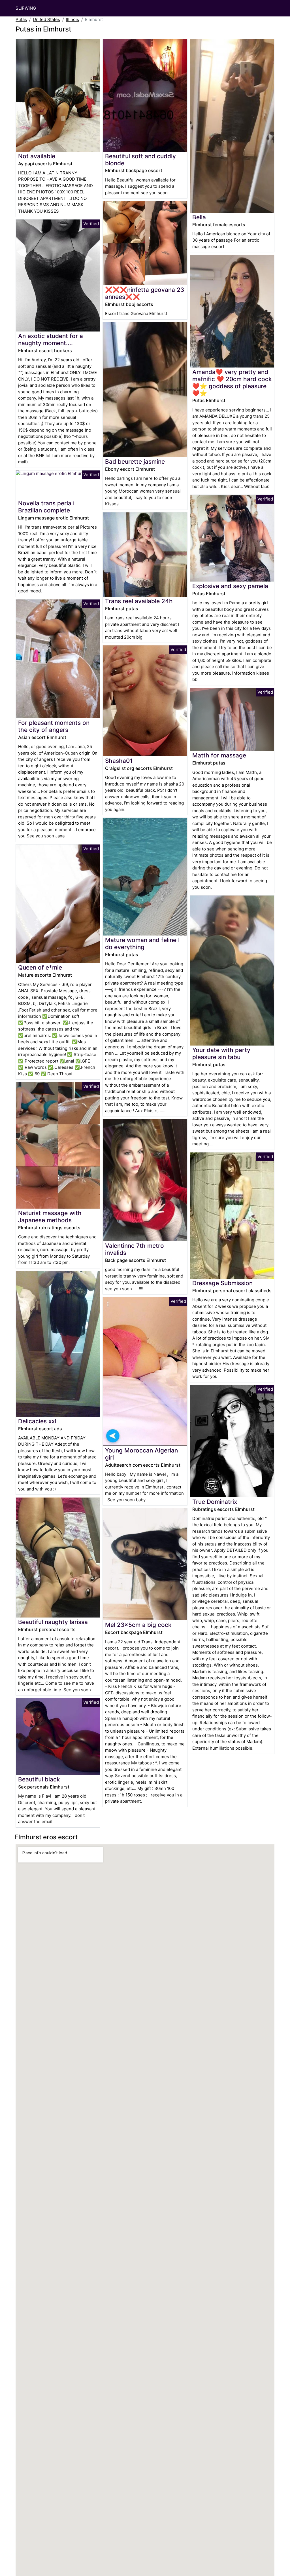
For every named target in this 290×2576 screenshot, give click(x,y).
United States (46, 19)
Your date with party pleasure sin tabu (221, 1053)
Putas (21, 19)
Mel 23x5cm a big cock (138, 1625)
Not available (37, 156)
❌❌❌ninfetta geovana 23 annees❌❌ (145, 293)
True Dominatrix (215, 1502)
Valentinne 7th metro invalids (135, 1249)
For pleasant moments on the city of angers (54, 726)
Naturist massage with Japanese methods (50, 1217)
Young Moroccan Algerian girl (141, 1454)
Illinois (72, 19)
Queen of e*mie (40, 967)
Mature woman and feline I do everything (142, 943)
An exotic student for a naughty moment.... (51, 339)
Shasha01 (119, 761)
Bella (199, 217)
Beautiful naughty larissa (53, 1622)
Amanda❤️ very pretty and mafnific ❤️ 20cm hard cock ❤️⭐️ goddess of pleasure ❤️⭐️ (232, 383)
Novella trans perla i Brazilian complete (46, 507)
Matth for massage (219, 755)
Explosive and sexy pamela (230, 586)
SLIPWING (26, 8)
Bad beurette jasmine (135, 462)
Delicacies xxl (37, 1421)
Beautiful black (39, 1779)
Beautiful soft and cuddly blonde (140, 160)
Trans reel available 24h (139, 601)
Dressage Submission (222, 1283)
